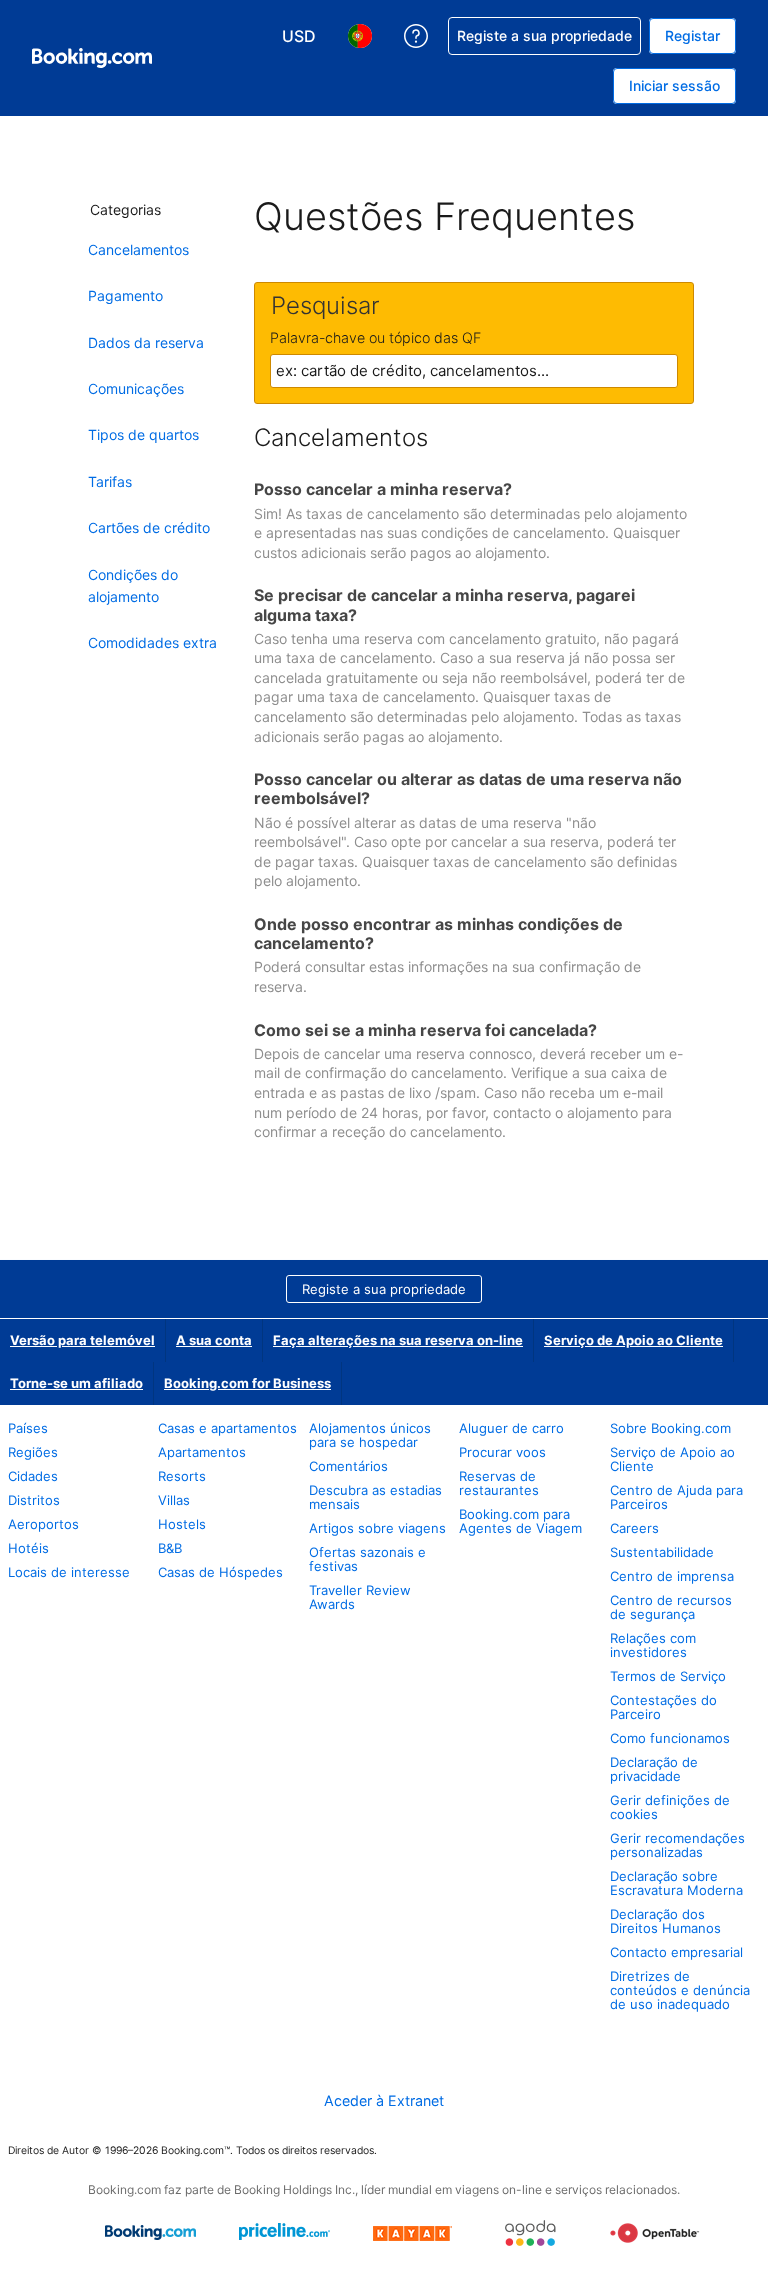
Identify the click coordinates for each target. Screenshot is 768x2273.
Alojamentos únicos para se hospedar (370, 1435)
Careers (634, 1528)
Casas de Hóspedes (220, 1572)
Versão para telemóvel (82, 1340)
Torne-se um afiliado (76, 1383)
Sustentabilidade (662, 1552)
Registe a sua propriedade (384, 1289)
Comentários (348, 1466)
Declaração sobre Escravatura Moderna (676, 1883)
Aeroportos (43, 1524)
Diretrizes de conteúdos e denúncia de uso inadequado (680, 1990)
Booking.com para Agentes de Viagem (520, 1521)
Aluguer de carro (511, 1428)
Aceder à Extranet (384, 2100)
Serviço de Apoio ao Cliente (633, 1340)
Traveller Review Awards (360, 1597)
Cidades (33, 1476)
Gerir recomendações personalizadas (677, 1845)
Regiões (33, 1452)
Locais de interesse (69, 1572)
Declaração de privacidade (654, 1769)
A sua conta (214, 1340)
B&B (170, 1548)
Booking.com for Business (247, 1383)
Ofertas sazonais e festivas (367, 1559)
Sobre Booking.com (670, 1428)
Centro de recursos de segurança (671, 1607)
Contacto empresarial (676, 1952)
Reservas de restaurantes (499, 1483)
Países (28, 1428)
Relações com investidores (653, 1645)
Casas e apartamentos (227, 1428)
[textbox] (474, 371)
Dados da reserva (146, 342)
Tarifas (110, 481)
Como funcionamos (670, 1738)
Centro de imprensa (672, 1576)
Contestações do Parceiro (663, 1707)
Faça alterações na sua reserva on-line (398, 1340)
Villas (174, 1500)
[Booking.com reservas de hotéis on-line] (92, 58)
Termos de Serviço (668, 1676)
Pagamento (125, 295)
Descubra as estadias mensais (375, 1497)
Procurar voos (502, 1452)
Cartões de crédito (149, 527)
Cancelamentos (138, 249)
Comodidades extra (152, 642)
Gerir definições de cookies (670, 1807)
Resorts (182, 1476)
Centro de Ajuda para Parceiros (676, 1497)
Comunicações (136, 388)
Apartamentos (202, 1452)
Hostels (182, 1524)
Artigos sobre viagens (377, 1528)
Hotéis (28, 1548)
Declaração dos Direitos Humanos (665, 1921)
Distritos (34, 1500)
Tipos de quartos (143, 434)
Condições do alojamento (133, 585)
